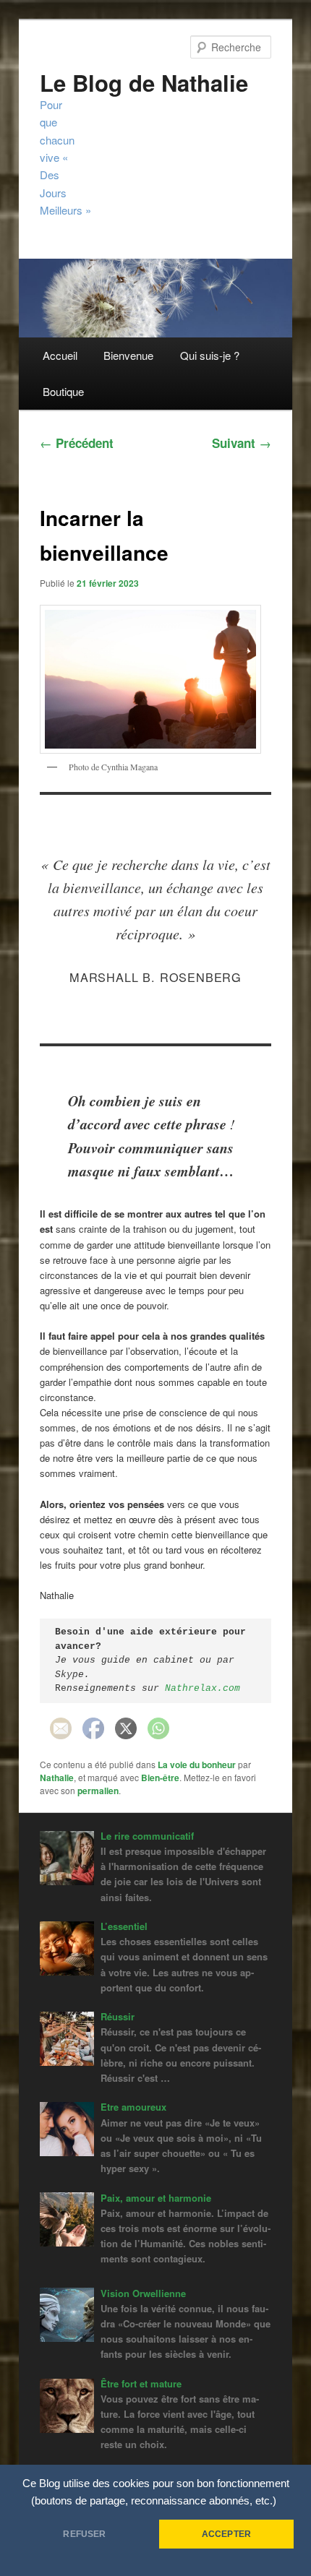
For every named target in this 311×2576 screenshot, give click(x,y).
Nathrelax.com (203, 1688)
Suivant (242, 443)
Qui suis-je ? (210, 355)
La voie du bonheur (197, 1765)
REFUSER (84, 2534)
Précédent (77, 443)
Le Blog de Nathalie (144, 83)
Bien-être (160, 1778)
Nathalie (57, 1778)
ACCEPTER (226, 2534)
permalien (98, 1791)
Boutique (63, 391)
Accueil (60, 355)
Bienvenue (128, 355)
